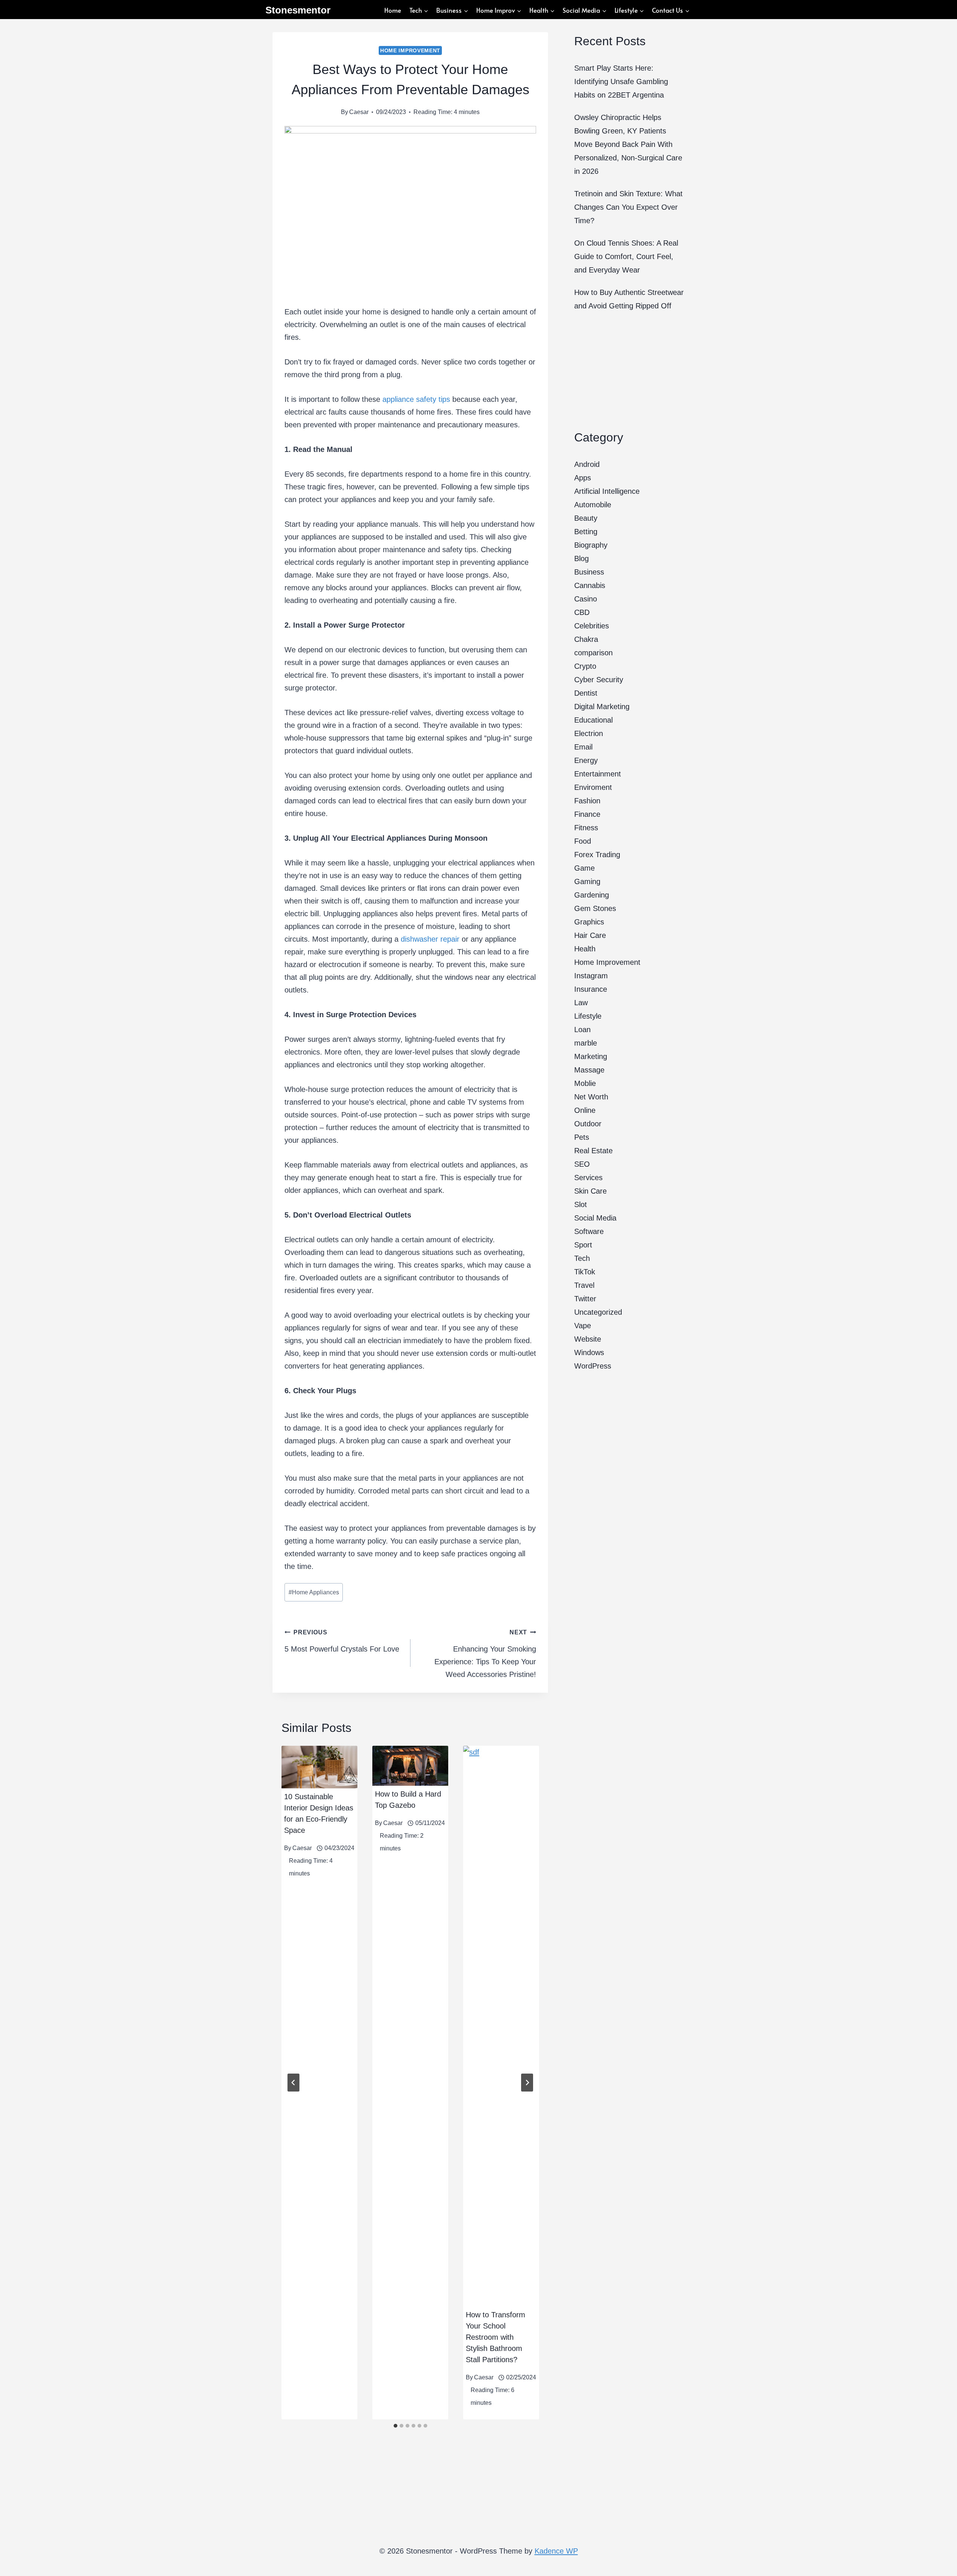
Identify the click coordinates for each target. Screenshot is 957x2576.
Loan (582, 1030)
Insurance (591, 989)
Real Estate (593, 1151)
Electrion (589, 733)
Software (589, 1231)
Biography (591, 545)
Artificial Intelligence (607, 491)
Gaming (587, 881)
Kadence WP (556, 2551)
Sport (583, 1245)
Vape (583, 1326)
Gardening (592, 895)
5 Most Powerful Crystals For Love (342, 1641)
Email (583, 747)
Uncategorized (598, 1312)
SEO (582, 1164)
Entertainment (598, 774)
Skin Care (590, 1191)
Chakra (586, 639)
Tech (582, 1258)
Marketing (591, 1056)
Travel (584, 1285)
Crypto (585, 666)
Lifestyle (588, 1016)
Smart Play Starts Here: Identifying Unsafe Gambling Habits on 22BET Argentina (621, 81)
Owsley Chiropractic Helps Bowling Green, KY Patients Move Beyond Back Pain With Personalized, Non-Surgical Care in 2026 (628, 144)
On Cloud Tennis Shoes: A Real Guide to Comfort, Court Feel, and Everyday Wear (626, 256)
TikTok (585, 1272)
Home (393, 10)
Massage (589, 1070)
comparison (593, 653)
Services (588, 1178)
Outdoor (588, 1124)
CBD (582, 612)
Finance (587, 814)
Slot (581, 1204)
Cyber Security (599, 680)
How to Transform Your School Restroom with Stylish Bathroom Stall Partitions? (496, 2337)
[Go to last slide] (293, 2083)
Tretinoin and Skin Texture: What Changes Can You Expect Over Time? (628, 207)
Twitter (585, 1299)
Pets (582, 1137)
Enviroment (593, 787)
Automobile (593, 505)
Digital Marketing (602, 707)
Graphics (589, 922)
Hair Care (590, 935)
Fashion (587, 801)
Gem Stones (595, 908)
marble (586, 1043)
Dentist (586, 693)
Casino (586, 599)
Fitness (586, 828)
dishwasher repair (430, 939)
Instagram (591, 976)
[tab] (396, 2426)
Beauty (586, 518)
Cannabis (590, 585)
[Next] (527, 2083)
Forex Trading (597, 855)
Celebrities (592, 626)
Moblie (585, 1083)
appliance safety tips (416, 399)
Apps (583, 478)
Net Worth (591, 1097)
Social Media (595, 1218)
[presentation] (319, 1767)
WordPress (593, 1366)
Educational (593, 720)
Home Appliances (314, 1592)
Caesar (359, 112)
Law (581, 1003)
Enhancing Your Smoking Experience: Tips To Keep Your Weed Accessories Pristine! (485, 1654)
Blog (581, 558)
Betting (586, 532)
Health (585, 949)
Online (585, 1110)
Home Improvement (410, 50)
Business (589, 572)
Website (588, 1339)
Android (587, 464)
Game (584, 868)
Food (583, 841)
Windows (589, 1352)
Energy (586, 760)
